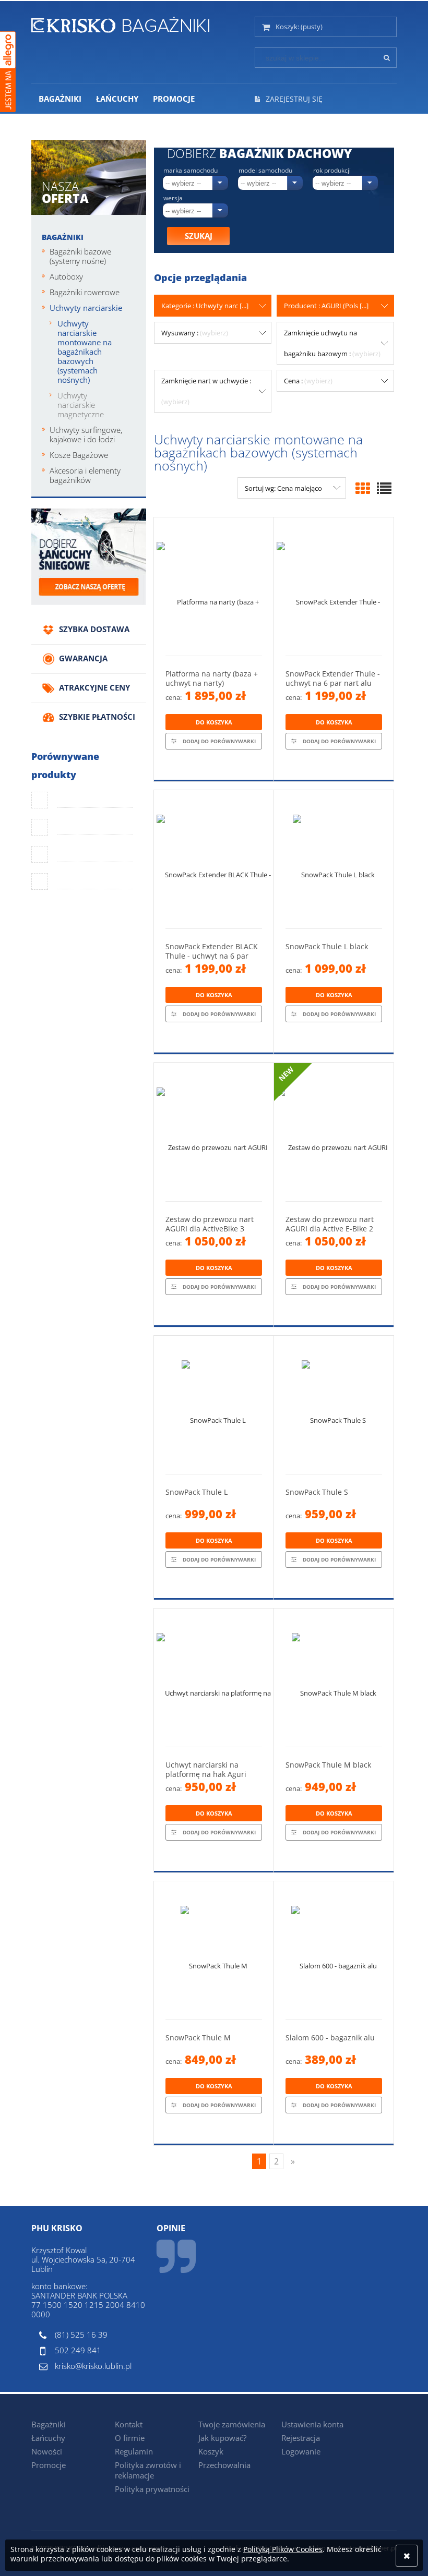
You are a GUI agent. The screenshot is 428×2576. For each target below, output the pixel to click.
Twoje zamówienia (232, 2424)
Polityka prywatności (152, 2489)
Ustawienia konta (312, 2424)
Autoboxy (66, 276)
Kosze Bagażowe (79, 455)
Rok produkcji (332, 171)
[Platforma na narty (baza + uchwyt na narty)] (214, 586)
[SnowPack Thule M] (214, 1950)
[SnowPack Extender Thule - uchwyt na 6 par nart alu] (334, 586)
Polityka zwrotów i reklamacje (148, 2470)
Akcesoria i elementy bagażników (85, 475)
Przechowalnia (224, 2465)
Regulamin (134, 2451)
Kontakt (129, 2424)
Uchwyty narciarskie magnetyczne (81, 405)
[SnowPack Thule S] (334, 1405)
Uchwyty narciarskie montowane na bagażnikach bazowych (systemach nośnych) (85, 352)
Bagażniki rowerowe (85, 292)
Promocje (49, 2465)
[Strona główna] (120, 23)
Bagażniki (63, 237)
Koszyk (211, 2451)
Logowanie (301, 2451)
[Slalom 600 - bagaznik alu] (334, 1950)
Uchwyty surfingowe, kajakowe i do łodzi (86, 434)
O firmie (130, 2438)
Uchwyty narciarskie (86, 308)
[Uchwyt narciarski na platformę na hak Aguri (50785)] (214, 1678)
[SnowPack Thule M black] (334, 1678)
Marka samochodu (191, 171)
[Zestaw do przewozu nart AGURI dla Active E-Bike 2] (334, 1132)
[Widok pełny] (384, 488)
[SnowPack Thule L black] (334, 859)
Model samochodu (265, 171)
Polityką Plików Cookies (283, 2549)
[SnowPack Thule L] (214, 1405)
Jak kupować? (222, 2438)
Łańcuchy (48, 2438)
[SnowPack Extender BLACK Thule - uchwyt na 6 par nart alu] (214, 859)
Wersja (173, 198)
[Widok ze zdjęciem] (363, 488)
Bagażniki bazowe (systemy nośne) (80, 256)
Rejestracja (301, 2438)
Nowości (47, 2451)
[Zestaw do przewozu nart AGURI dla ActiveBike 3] (214, 1132)
